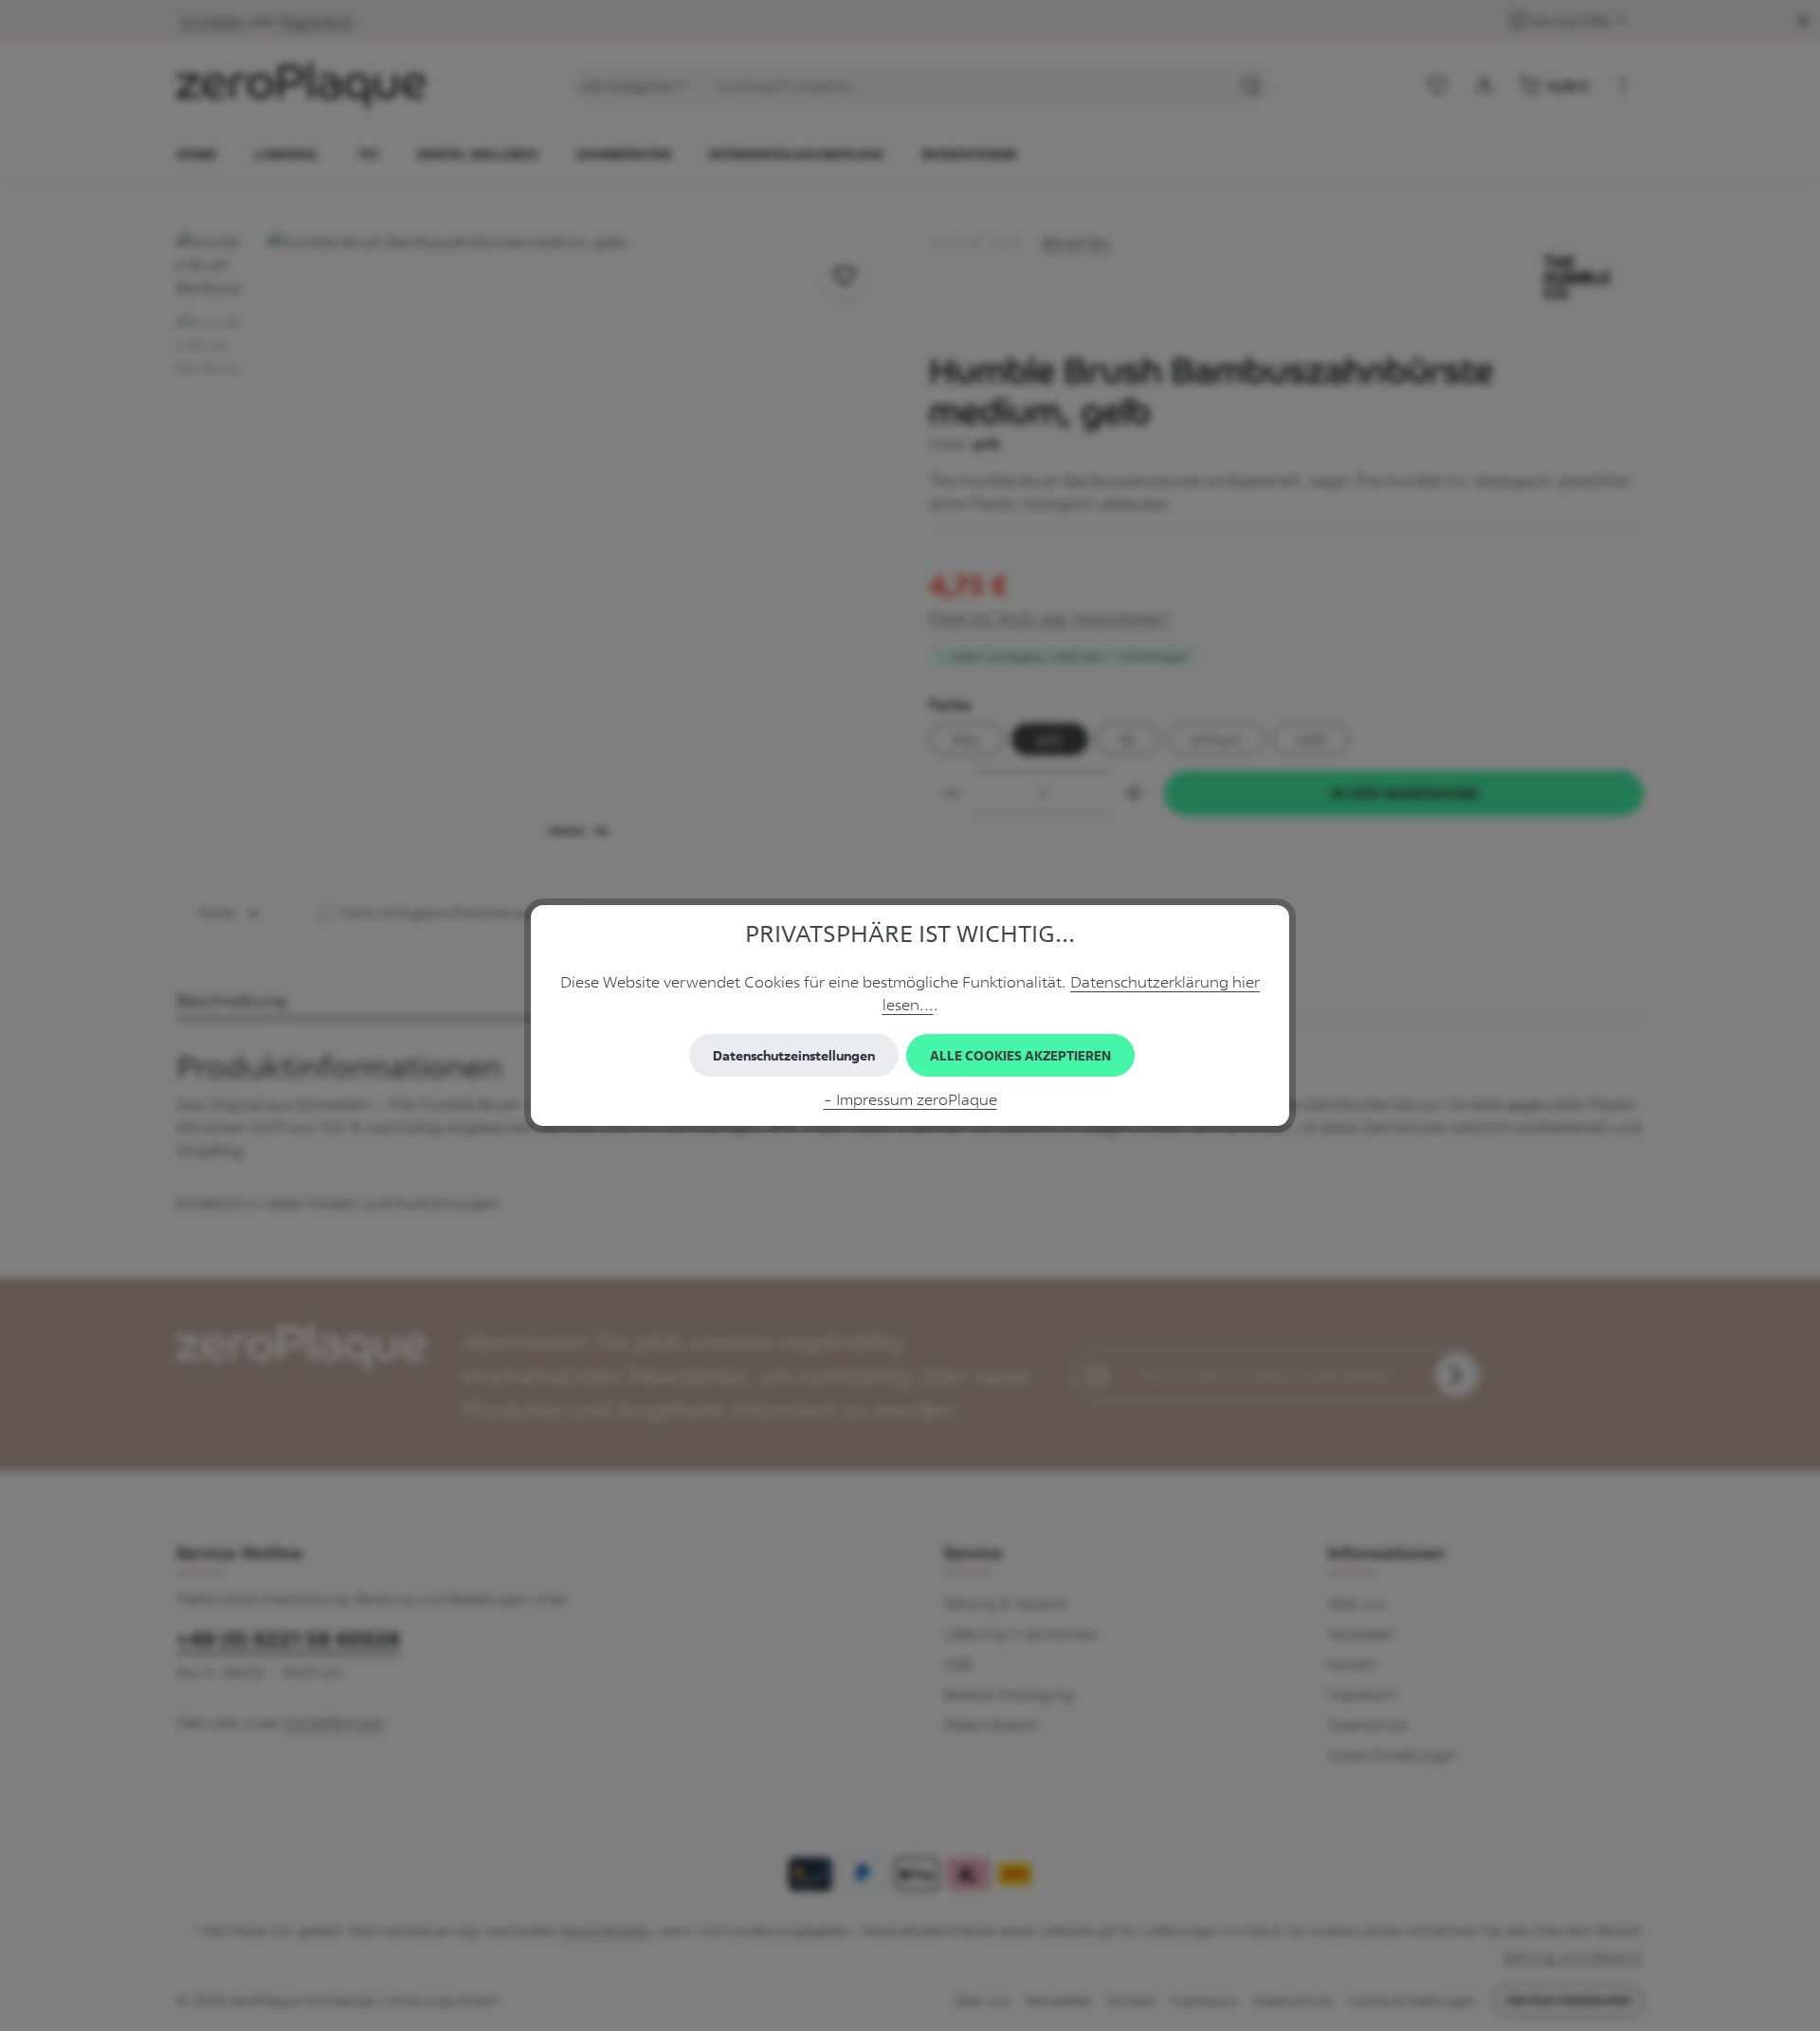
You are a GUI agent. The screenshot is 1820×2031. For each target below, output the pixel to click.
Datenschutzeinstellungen (794, 1055)
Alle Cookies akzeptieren (1020, 1055)
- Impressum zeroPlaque (910, 1099)
